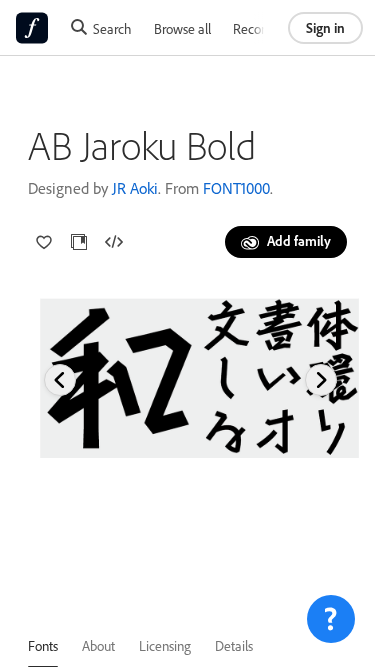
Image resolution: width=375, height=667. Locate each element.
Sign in (325, 27)
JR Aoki (135, 188)
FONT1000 (236, 188)
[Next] (321, 380)
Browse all (182, 28)
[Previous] (60, 380)
